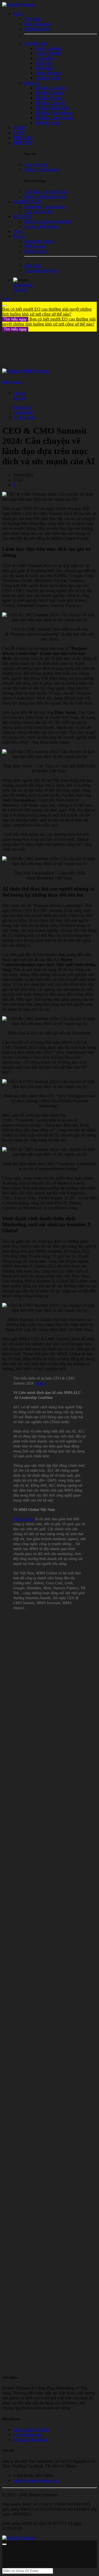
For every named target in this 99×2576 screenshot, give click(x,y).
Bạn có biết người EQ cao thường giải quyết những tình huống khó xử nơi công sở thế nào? (47, 314)
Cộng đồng (23, 412)
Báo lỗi (20, 398)
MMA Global (24, 1519)
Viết (6, 299)
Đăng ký (21, 290)
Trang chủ (22, 407)
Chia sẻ (20, 393)
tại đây (40, 1383)
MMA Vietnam (12, 382)
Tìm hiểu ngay (15, 319)
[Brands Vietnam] (18, 5)
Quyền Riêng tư (27, 2435)
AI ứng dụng (24, 417)
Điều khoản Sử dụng (31, 2430)
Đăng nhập (23, 285)
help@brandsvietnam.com (36, 2480)
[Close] (4, 306)
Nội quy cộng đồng (30, 2440)
